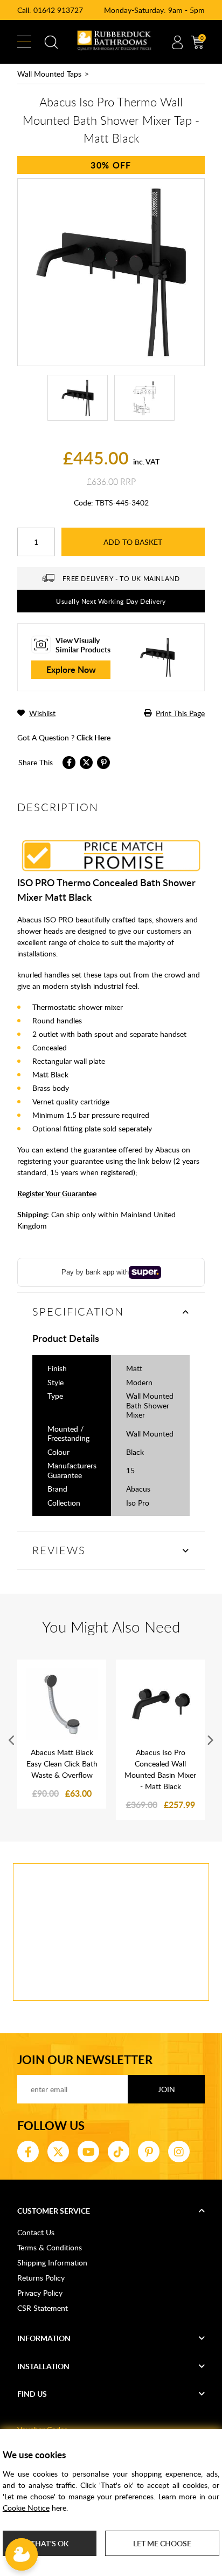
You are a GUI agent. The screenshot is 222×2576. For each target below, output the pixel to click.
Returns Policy (41, 2278)
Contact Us (36, 2232)
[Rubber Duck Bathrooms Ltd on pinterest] (149, 2152)
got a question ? (64, 737)
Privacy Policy (40, 2293)
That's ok (50, 2543)
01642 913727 (58, 10)
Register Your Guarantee (57, 1193)
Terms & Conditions (50, 2247)
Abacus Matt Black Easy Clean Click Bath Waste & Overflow (62, 1764)
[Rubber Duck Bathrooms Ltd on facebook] (28, 2152)
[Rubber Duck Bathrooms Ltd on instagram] (179, 2152)
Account (177, 42)
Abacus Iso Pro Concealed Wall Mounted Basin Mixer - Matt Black (160, 1769)
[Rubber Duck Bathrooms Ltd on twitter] (58, 2152)
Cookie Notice (26, 2508)
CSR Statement (43, 2308)
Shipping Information (52, 2263)
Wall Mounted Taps (49, 74)
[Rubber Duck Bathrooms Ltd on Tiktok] (119, 2152)
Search (51, 42)
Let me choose (162, 2543)
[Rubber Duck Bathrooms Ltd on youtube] (88, 2152)
